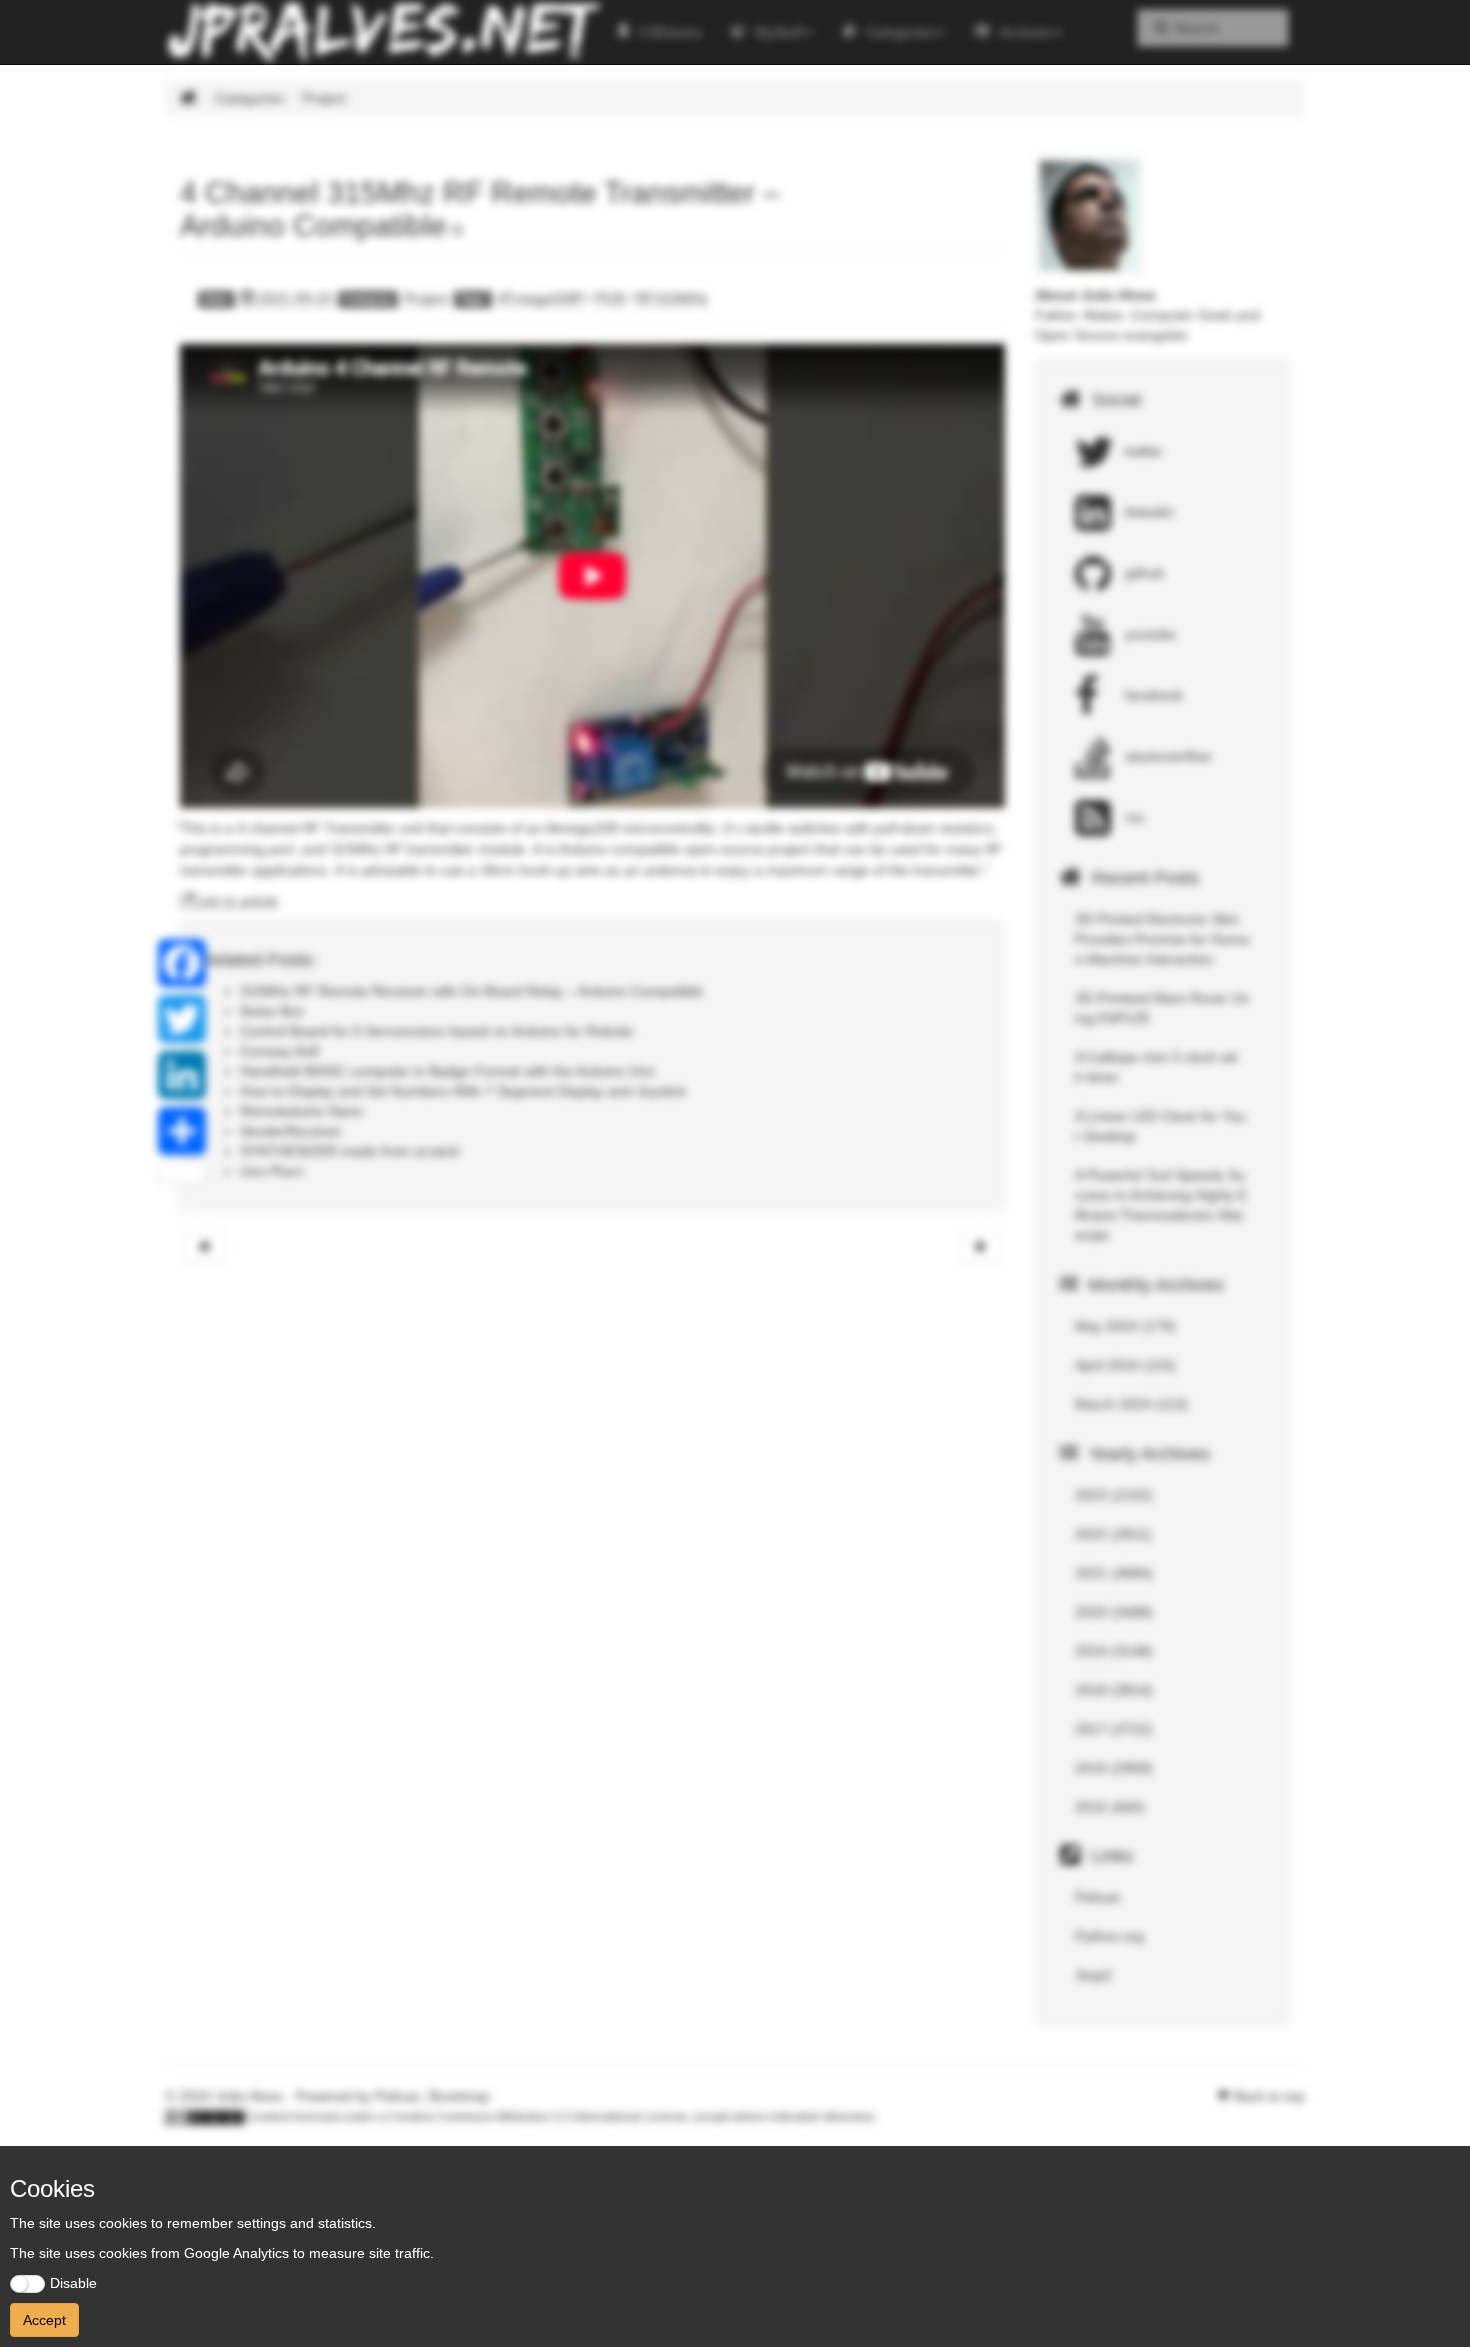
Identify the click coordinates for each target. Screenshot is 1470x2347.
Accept (44, 2320)
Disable (73, 2283)
